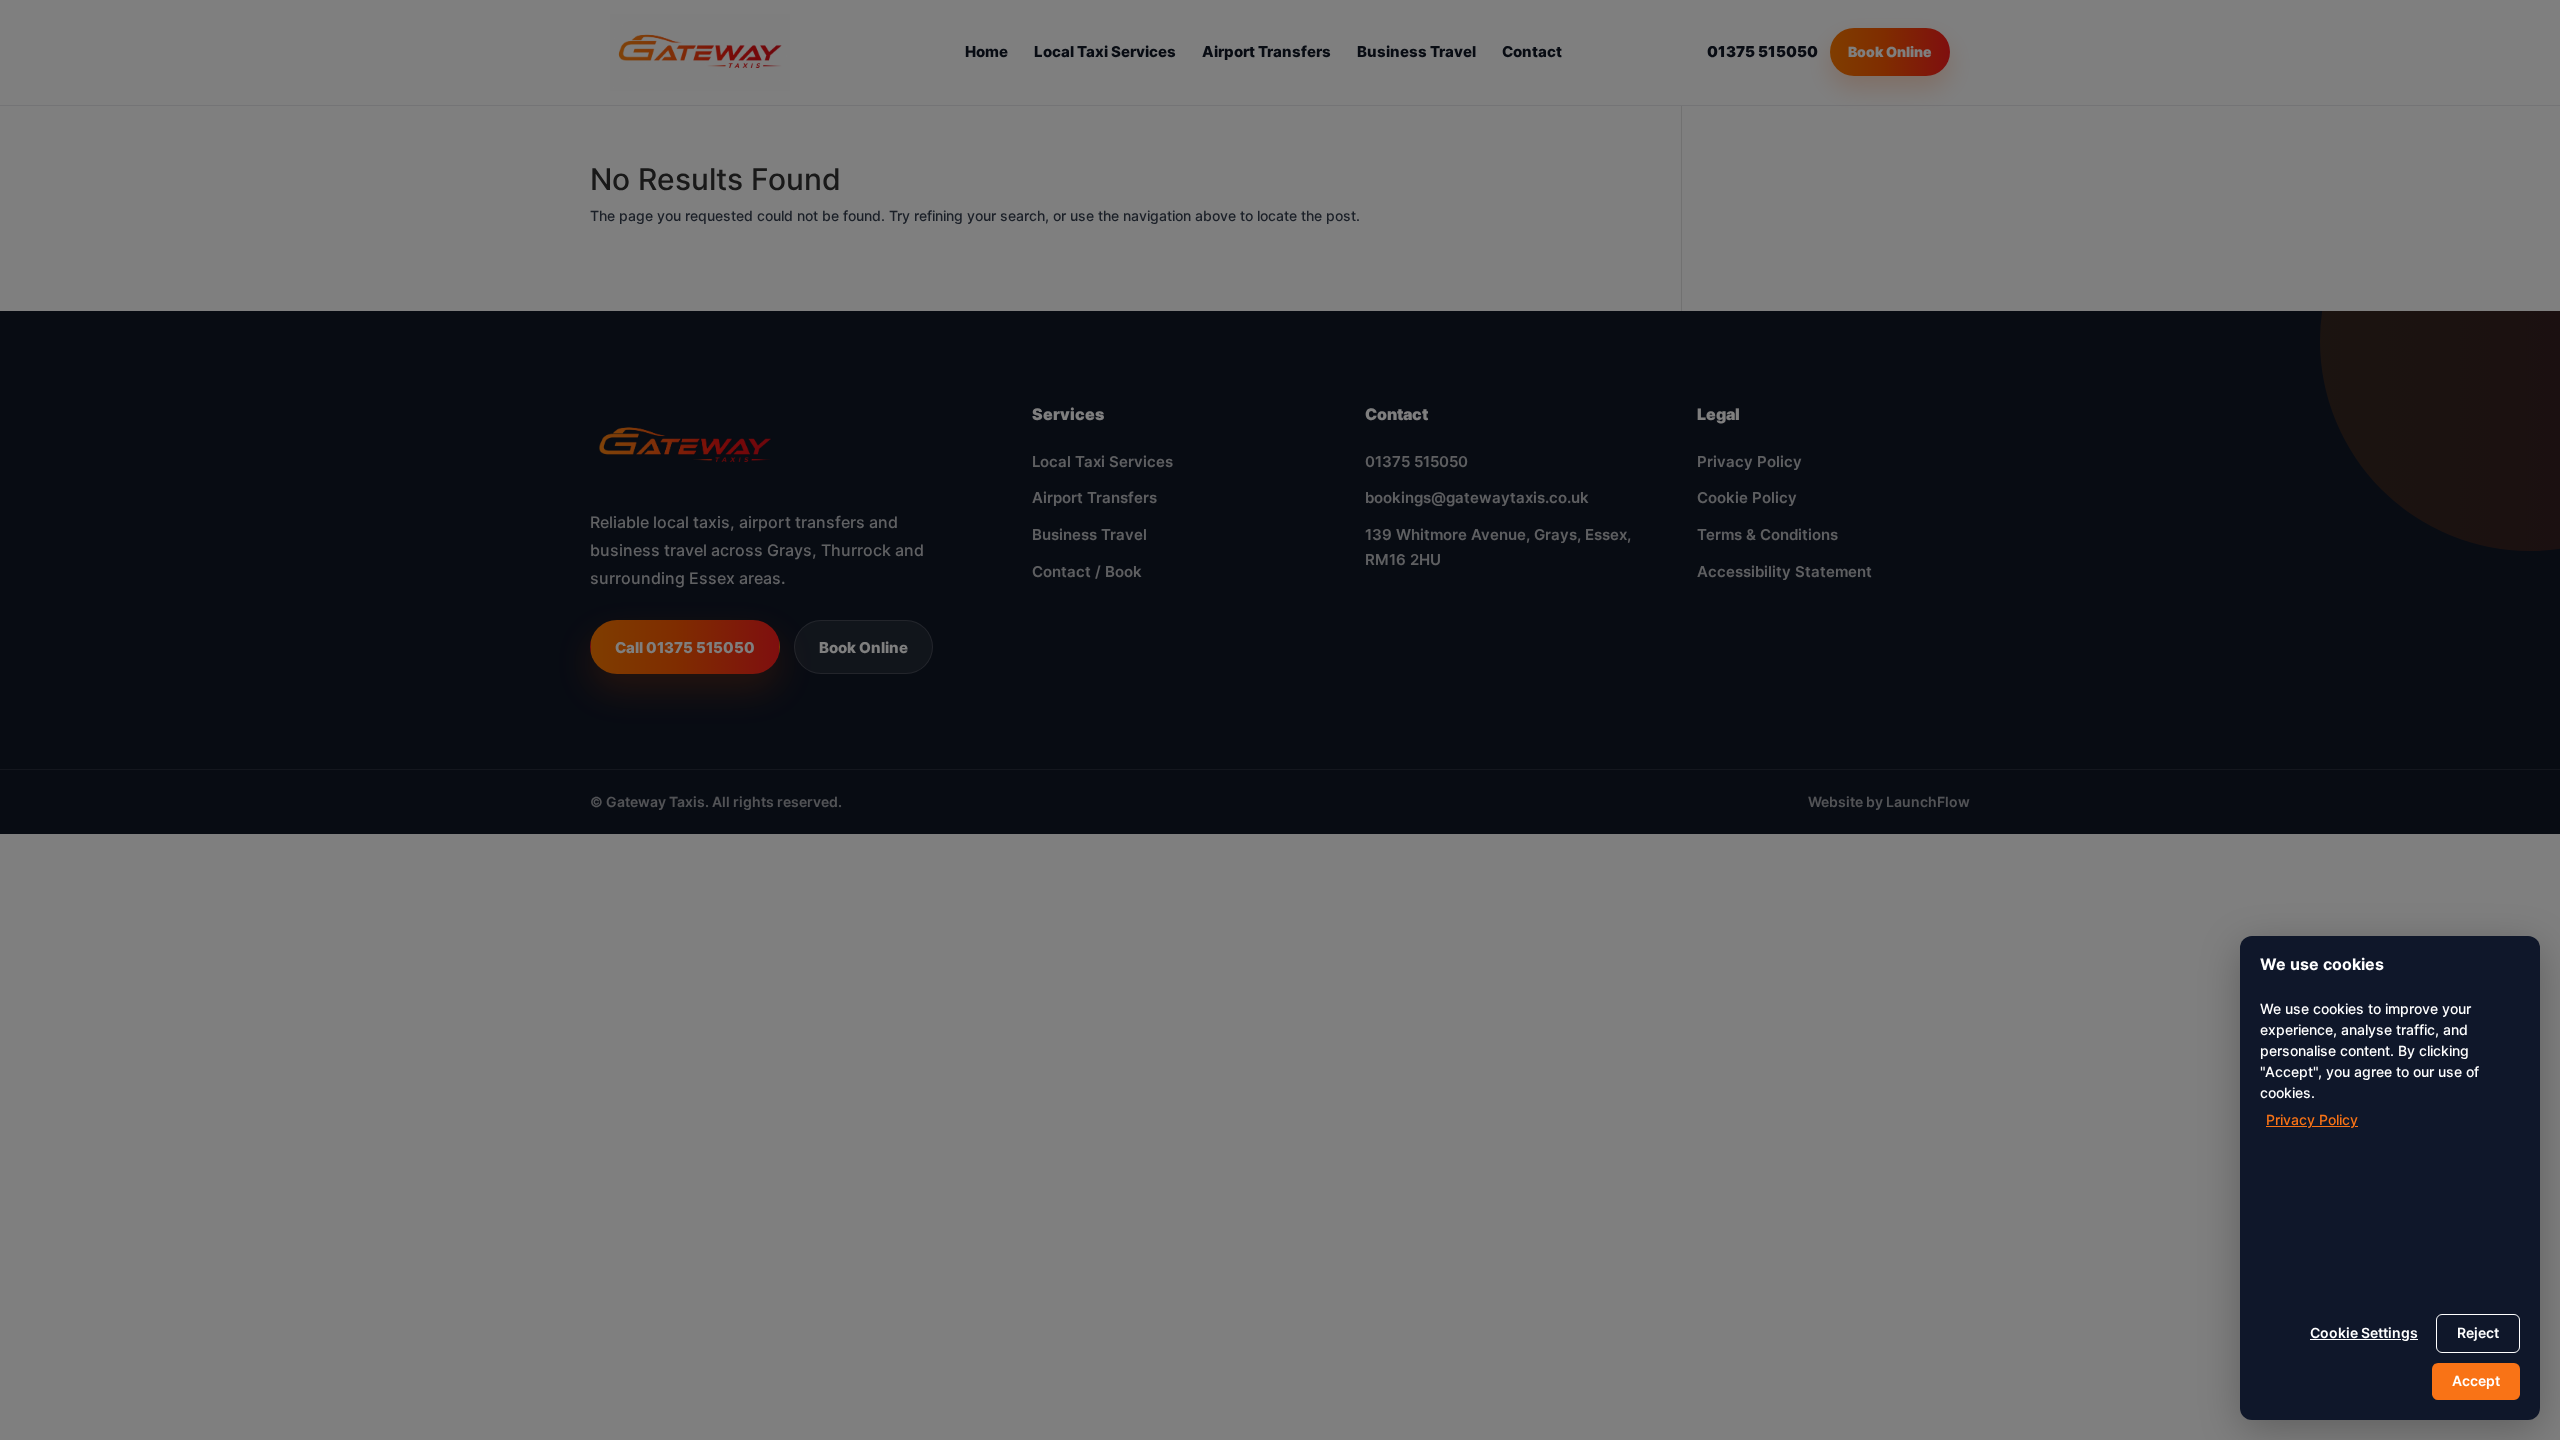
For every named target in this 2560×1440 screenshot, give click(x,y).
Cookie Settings (2364, 1332)
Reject (2478, 1332)
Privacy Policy (2312, 1119)
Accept (2476, 1380)
